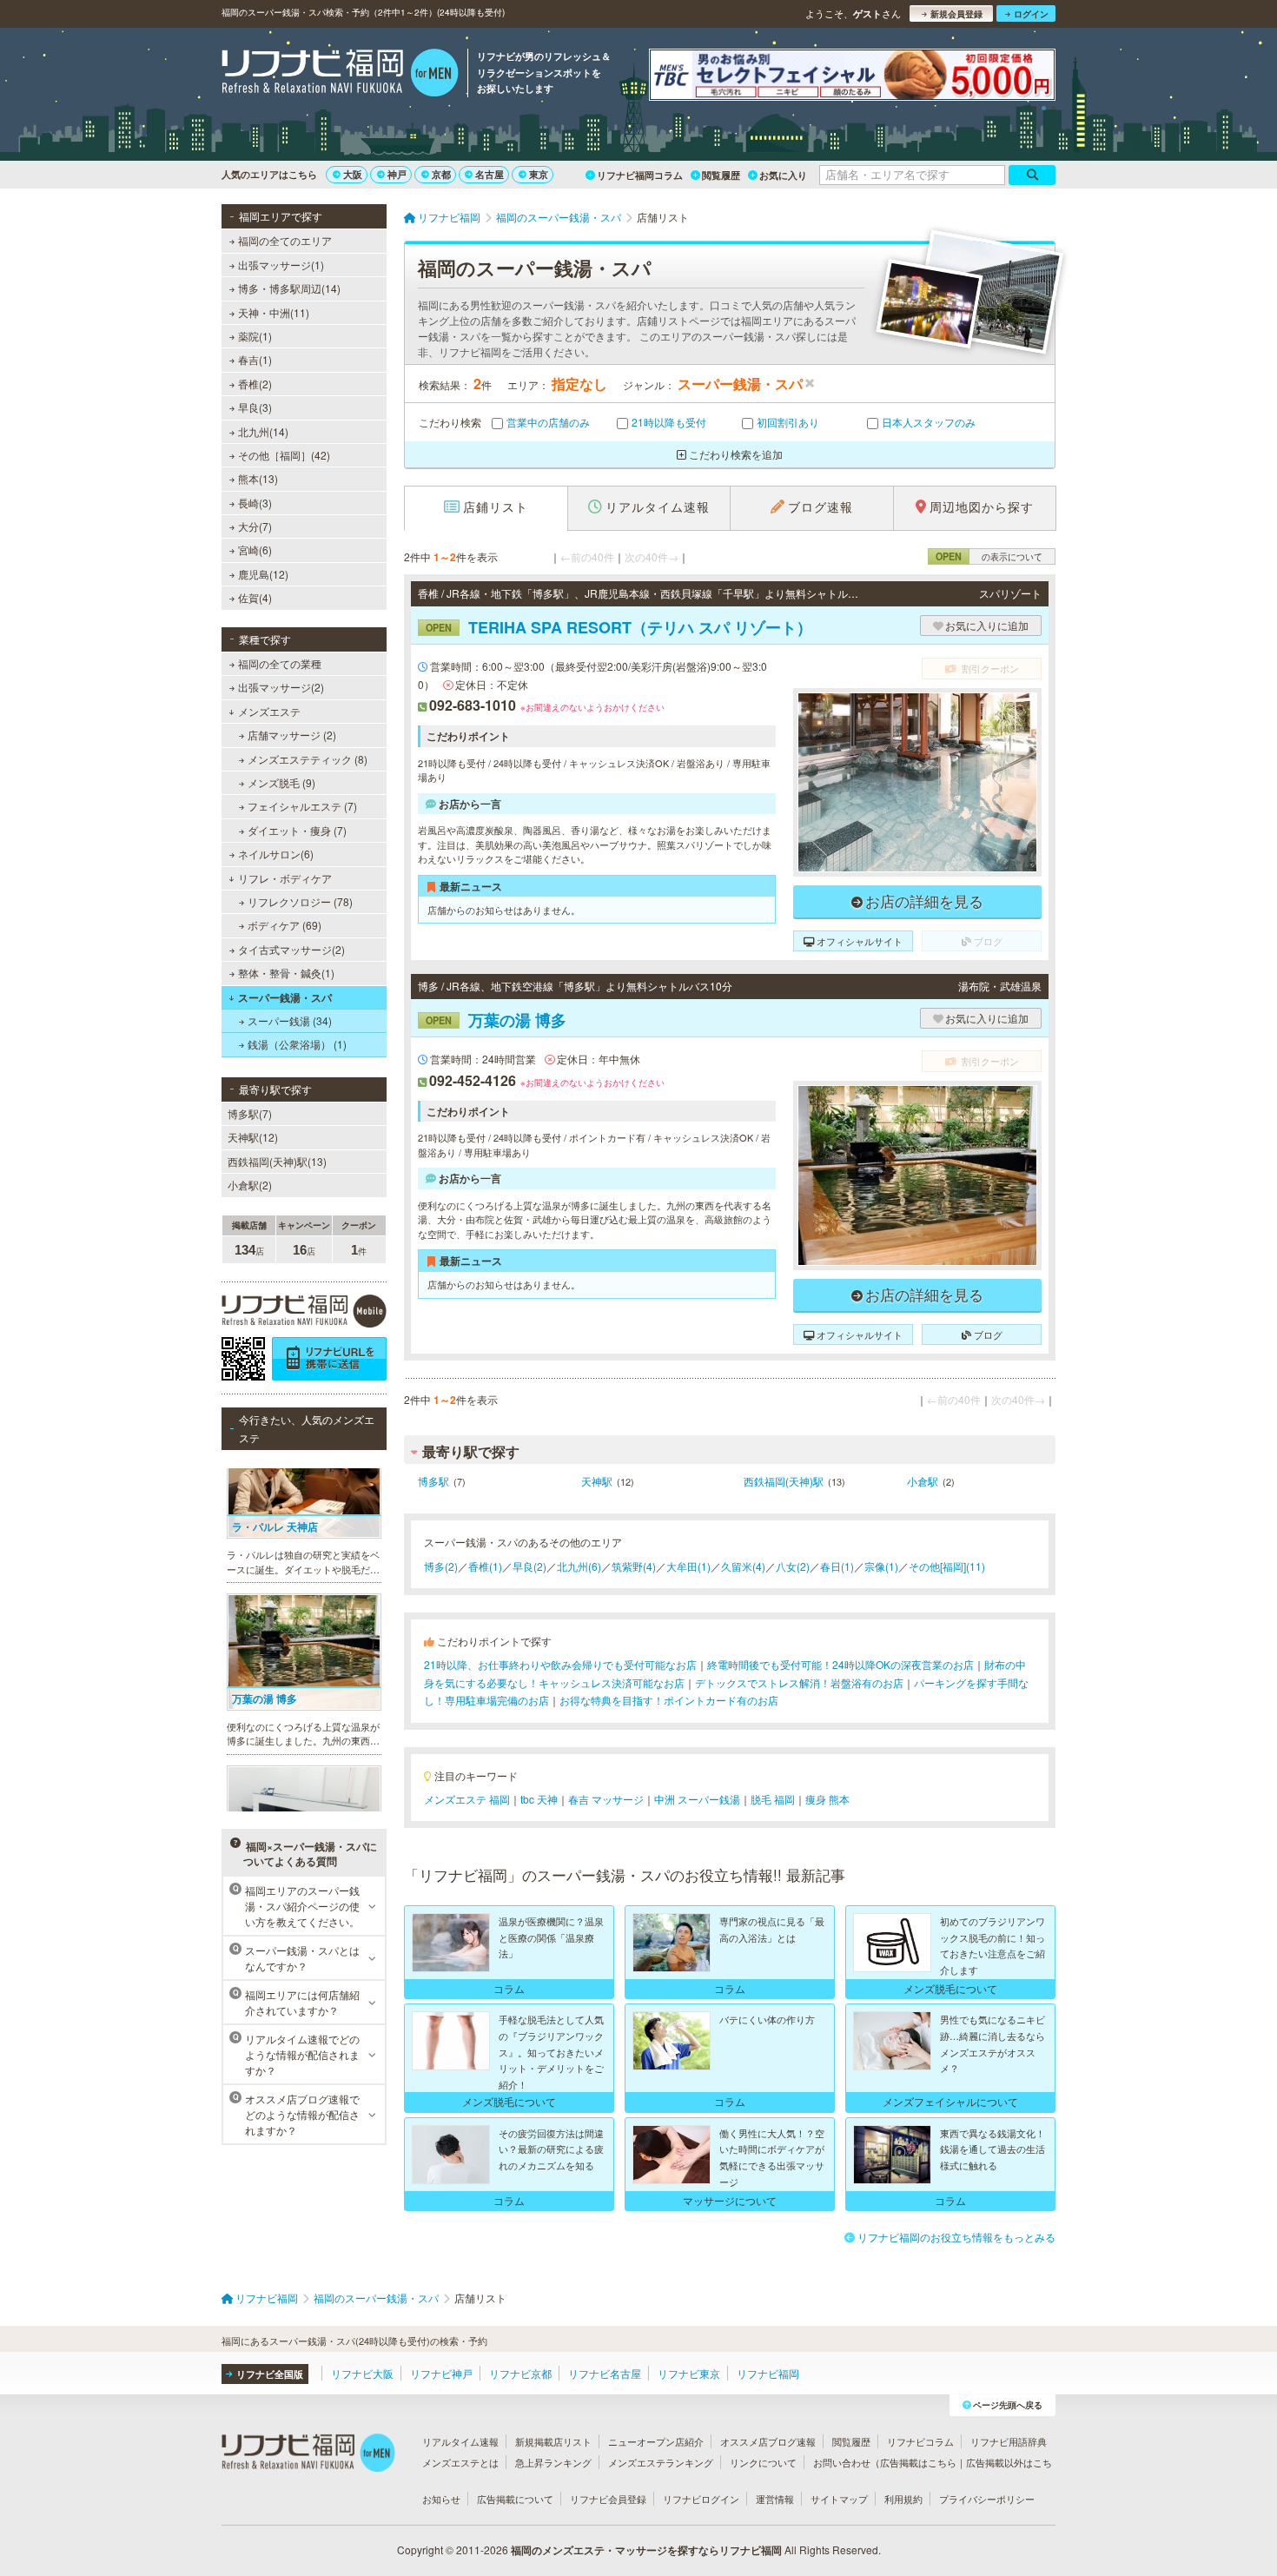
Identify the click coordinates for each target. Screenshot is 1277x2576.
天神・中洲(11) (274, 312)
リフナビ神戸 (441, 2373)
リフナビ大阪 (362, 2373)
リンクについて (763, 2462)
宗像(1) (881, 1566)
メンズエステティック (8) (308, 759)
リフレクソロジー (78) (300, 901)
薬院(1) (255, 336)
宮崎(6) (255, 550)
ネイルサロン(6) (276, 854)
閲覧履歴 (721, 175)
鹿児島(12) (263, 574)
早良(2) (529, 1566)
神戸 (397, 174)
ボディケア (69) (285, 925)
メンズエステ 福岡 (467, 1799)
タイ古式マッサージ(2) (291, 949)
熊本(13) (258, 478)
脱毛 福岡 (773, 1799)
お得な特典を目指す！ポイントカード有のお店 (669, 1700)
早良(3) (255, 407)
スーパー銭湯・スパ (285, 997)
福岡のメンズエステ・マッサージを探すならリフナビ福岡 (646, 2550)
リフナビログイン (701, 2499)
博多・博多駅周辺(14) (289, 288)
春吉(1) (255, 359)
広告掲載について (515, 2499)
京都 (441, 174)
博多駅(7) (250, 1113)
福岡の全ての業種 (280, 663)
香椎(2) (255, 384)
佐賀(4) (255, 597)
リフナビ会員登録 (608, 2499)
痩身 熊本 (827, 1799)
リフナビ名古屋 (605, 2373)
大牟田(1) (688, 1566)
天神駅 (597, 1481)
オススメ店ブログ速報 (768, 2441)
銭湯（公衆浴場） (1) (297, 1044)
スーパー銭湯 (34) (290, 1020)
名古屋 (490, 174)
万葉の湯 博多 (496, 1020)
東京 (539, 174)
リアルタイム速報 (460, 2441)
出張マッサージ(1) (281, 265)
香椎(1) (485, 1566)
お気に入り (783, 175)
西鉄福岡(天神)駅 (784, 1481)
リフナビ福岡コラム (640, 175)
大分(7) (255, 526)
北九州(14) (263, 431)
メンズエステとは (460, 2462)
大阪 (353, 174)
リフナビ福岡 (768, 2373)
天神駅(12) (253, 1137)
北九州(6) (579, 1566)
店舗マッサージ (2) (292, 735)
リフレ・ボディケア (285, 878)
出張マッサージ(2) (281, 687)
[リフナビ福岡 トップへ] (340, 75)
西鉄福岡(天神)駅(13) (277, 1161)
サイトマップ (839, 2499)
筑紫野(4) (634, 1566)
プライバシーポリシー (987, 2499)
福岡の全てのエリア (285, 240)
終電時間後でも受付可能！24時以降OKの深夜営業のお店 (840, 1664)
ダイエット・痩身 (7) (297, 830)
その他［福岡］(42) (284, 455)
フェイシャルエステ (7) (302, 806)
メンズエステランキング (661, 2462)
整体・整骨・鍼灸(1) (286, 973)
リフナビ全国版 (270, 2374)
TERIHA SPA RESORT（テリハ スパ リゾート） (619, 627)
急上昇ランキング (553, 2462)
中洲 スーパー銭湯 (697, 1799)
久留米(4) (743, 1566)
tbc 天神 (539, 1799)
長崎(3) (255, 503)
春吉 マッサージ (606, 1799)
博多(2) (441, 1566)
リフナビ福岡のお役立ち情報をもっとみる (956, 2237)
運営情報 (775, 2499)
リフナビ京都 (520, 2373)
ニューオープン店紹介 (656, 2441)
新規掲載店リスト (553, 2441)
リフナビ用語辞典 (1009, 2441)
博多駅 (433, 1481)
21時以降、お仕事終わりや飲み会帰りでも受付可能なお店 (560, 1664)
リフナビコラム (920, 2441)
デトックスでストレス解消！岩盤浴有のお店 (799, 1682)
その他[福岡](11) (947, 1566)
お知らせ (441, 2499)
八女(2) (793, 1566)
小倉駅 (923, 1481)
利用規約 (903, 2499)
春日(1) (837, 1566)
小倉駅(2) (250, 1185)
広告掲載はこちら (918, 2462)
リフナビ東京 (689, 2373)
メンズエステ (269, 711)
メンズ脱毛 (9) (281, 782)
